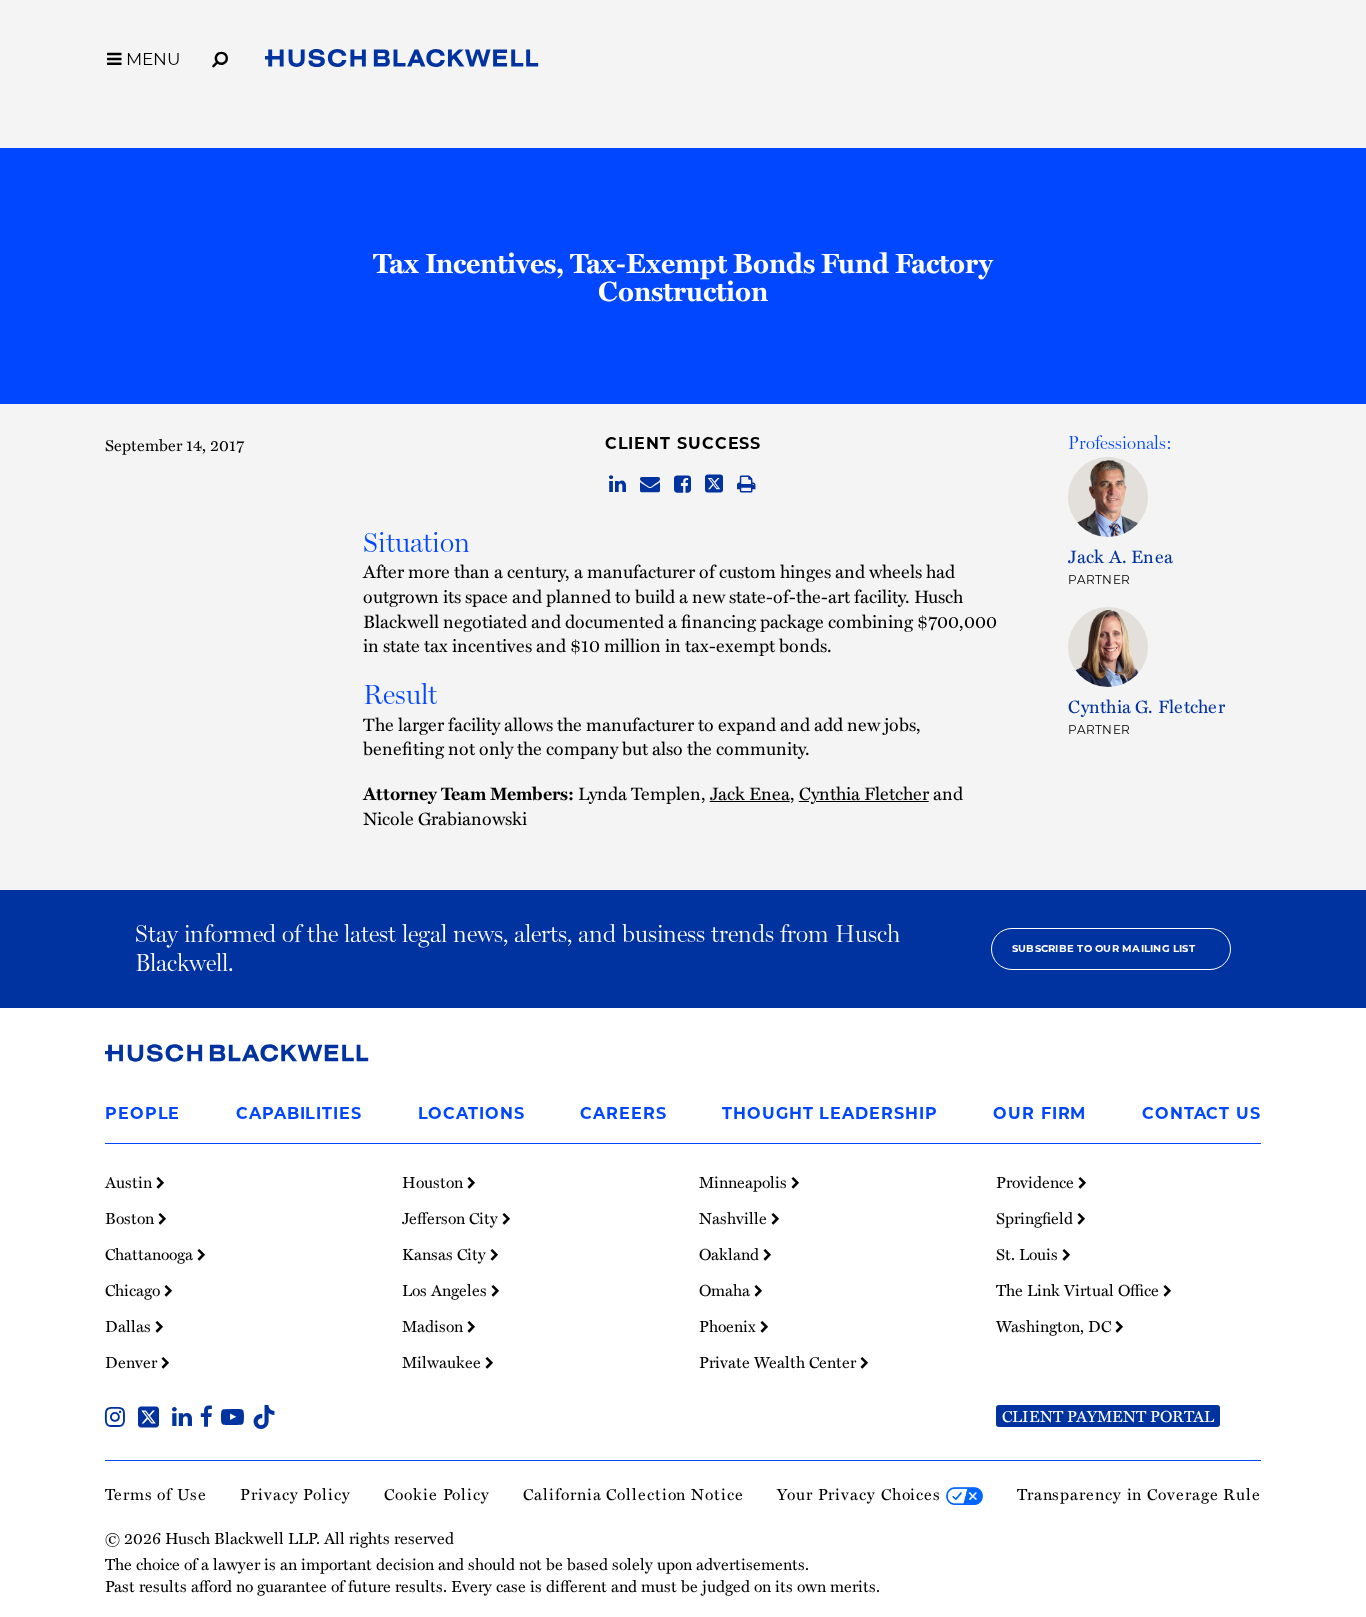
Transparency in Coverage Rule (1139, 1494)
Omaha (726, 1290)
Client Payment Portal (1108, 1416)
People (142, 1113)
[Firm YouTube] (236, 1419)
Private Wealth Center (779, 1362)
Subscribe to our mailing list (1103, 948)
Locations (471, 1113)
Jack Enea (750, 792)
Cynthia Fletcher (864, 792)
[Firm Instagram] (119, 1419)
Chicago (134, 1290)
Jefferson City (452, 1218)
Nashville (735, 1218)
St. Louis (1029, 1254)
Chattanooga (151, 1254)
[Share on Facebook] (682, 485)
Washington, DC (1055, 1326)
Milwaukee (443, 1362)
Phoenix (729, 1326)
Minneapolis (745, 1182)
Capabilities (299, 1113)
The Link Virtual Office (1079, 1290)
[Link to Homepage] (402, 62)
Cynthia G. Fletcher (1146, 705)
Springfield (1036, 1218)
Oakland (731, 1254)
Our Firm (1039, 1113)
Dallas (130, 1326)
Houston (434, 1182)
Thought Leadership (829, 1113)
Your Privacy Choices (861, 1494)
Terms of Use (156, 1494)
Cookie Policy (437, 1494)
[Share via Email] (650, 485)
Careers (623, 1113)
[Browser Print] (746, 485)
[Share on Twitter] (714, 485)
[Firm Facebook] (210, 1419)
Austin (130, 1182)
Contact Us (1201, 1113)
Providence (1037, 1182)
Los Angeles (446, 1290)
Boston (131, 1218)
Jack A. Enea (1120, 555)
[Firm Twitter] (152, 1419)
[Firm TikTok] (264, 1419)
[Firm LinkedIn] (186, 1419)
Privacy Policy (295, 1494)
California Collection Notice (633, 1494)
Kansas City (446, 1254)
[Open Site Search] (220, 56)
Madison (434, 1326)
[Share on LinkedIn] (617, 485)
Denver (133, 1362)
